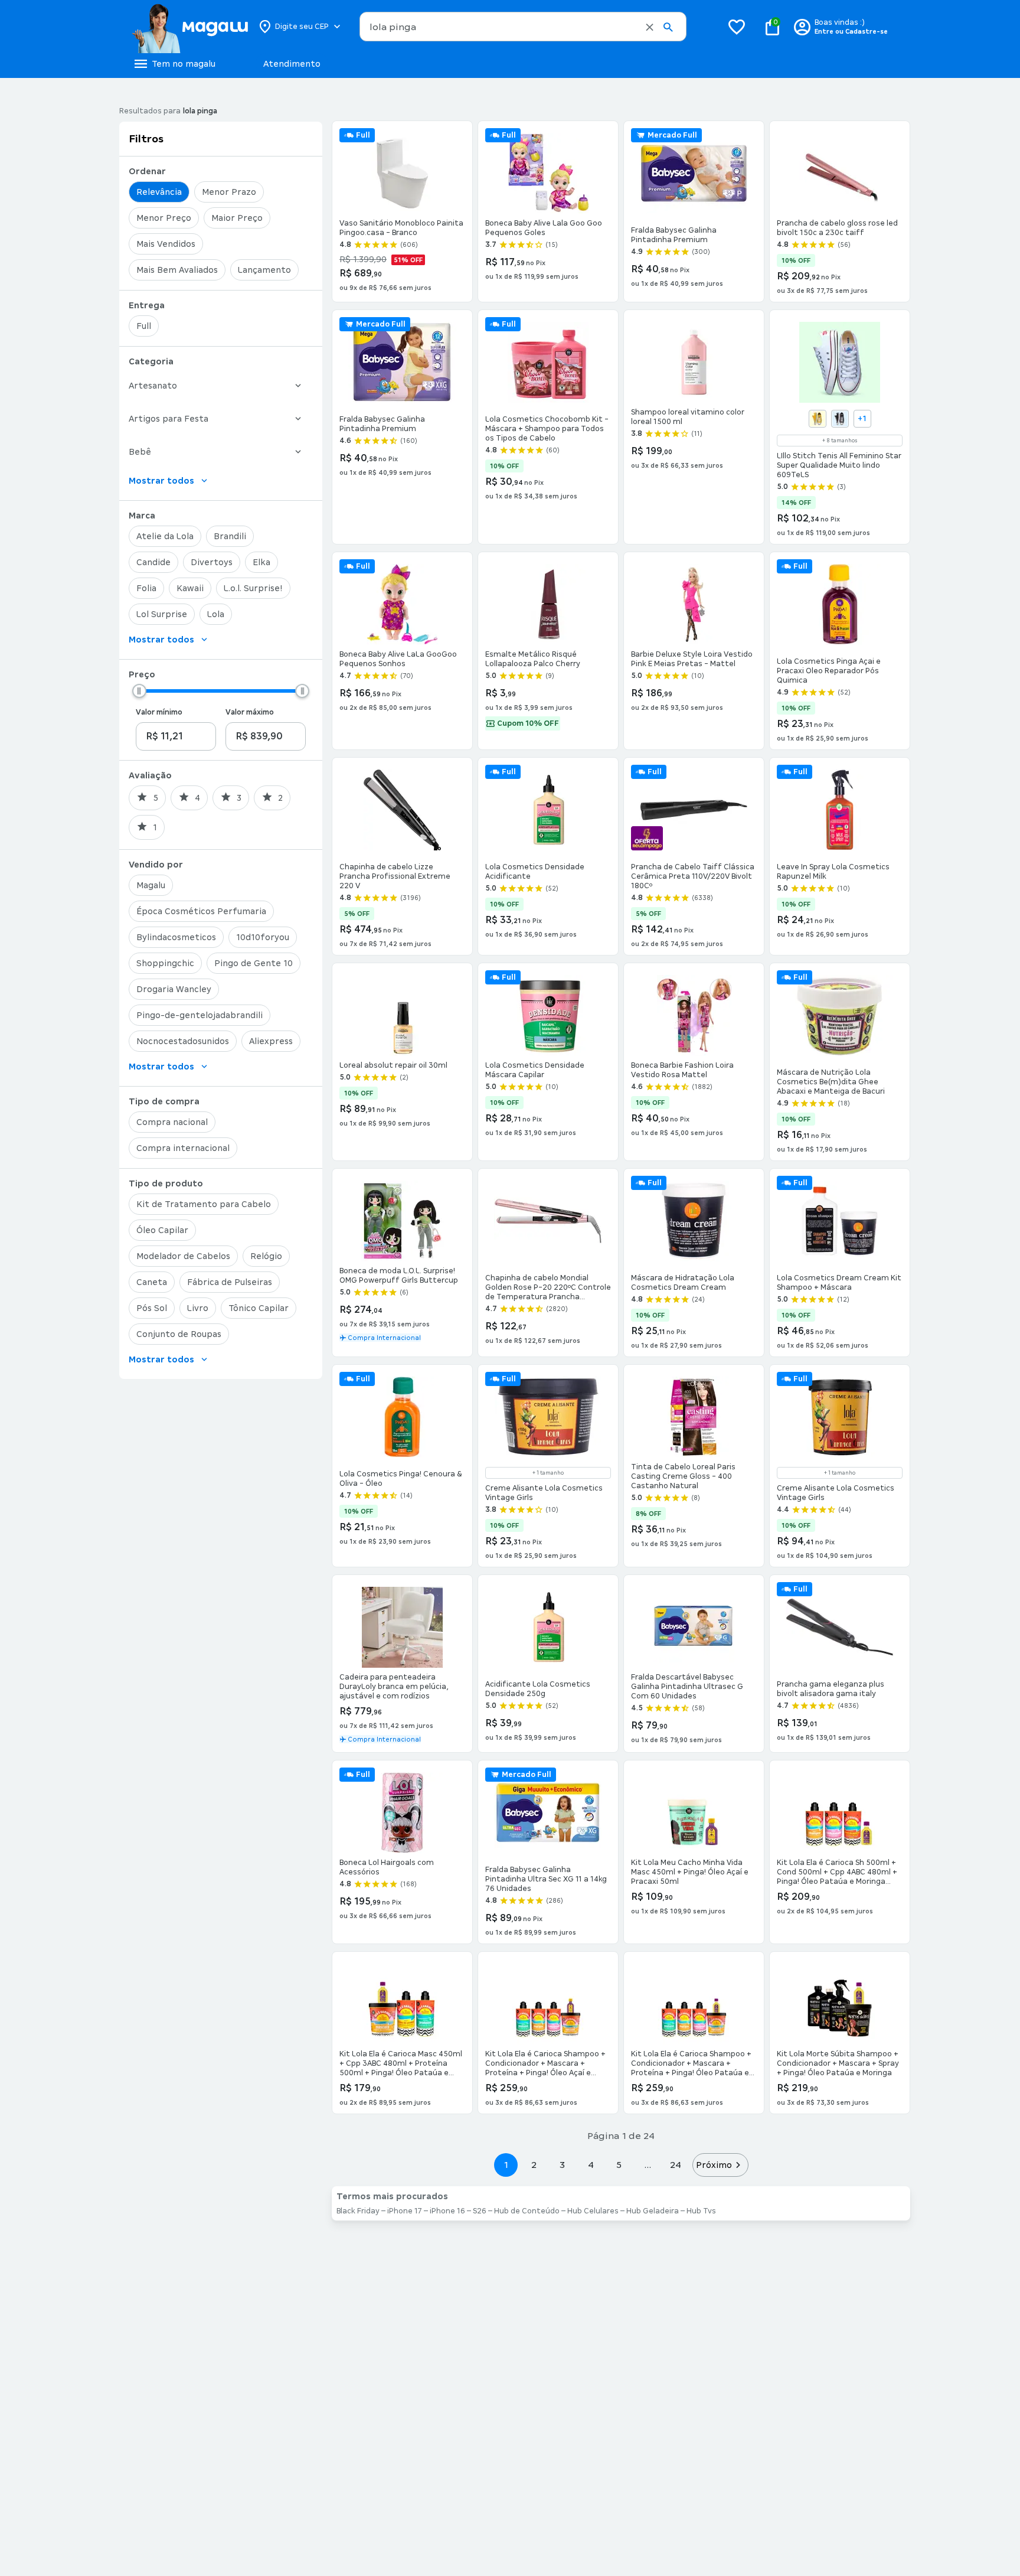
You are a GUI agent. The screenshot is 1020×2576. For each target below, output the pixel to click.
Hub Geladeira (653, 2211)
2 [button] (534, 2165)
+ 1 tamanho (548, 1473)
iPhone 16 (447, 2211)
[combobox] (523, 27)
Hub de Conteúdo (527, 2211)
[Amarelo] (818, 419)
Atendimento (292, 64)
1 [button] (506, 2165)
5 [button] (619, 2165)
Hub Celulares (593, 2211)
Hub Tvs (701, 2211)
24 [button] (676, 2165)
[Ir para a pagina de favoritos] (737, 27)
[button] (650, 27)
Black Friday (358, 2211)
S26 (480, 2211)
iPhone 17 (405, 2211)
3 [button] (562, 2165)
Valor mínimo (159, 712)
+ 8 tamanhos (840, 441)
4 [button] (591, 2165)
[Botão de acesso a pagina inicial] (190, 27)
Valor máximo (250, 712)
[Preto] (840, 419)
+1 (862, 419)
